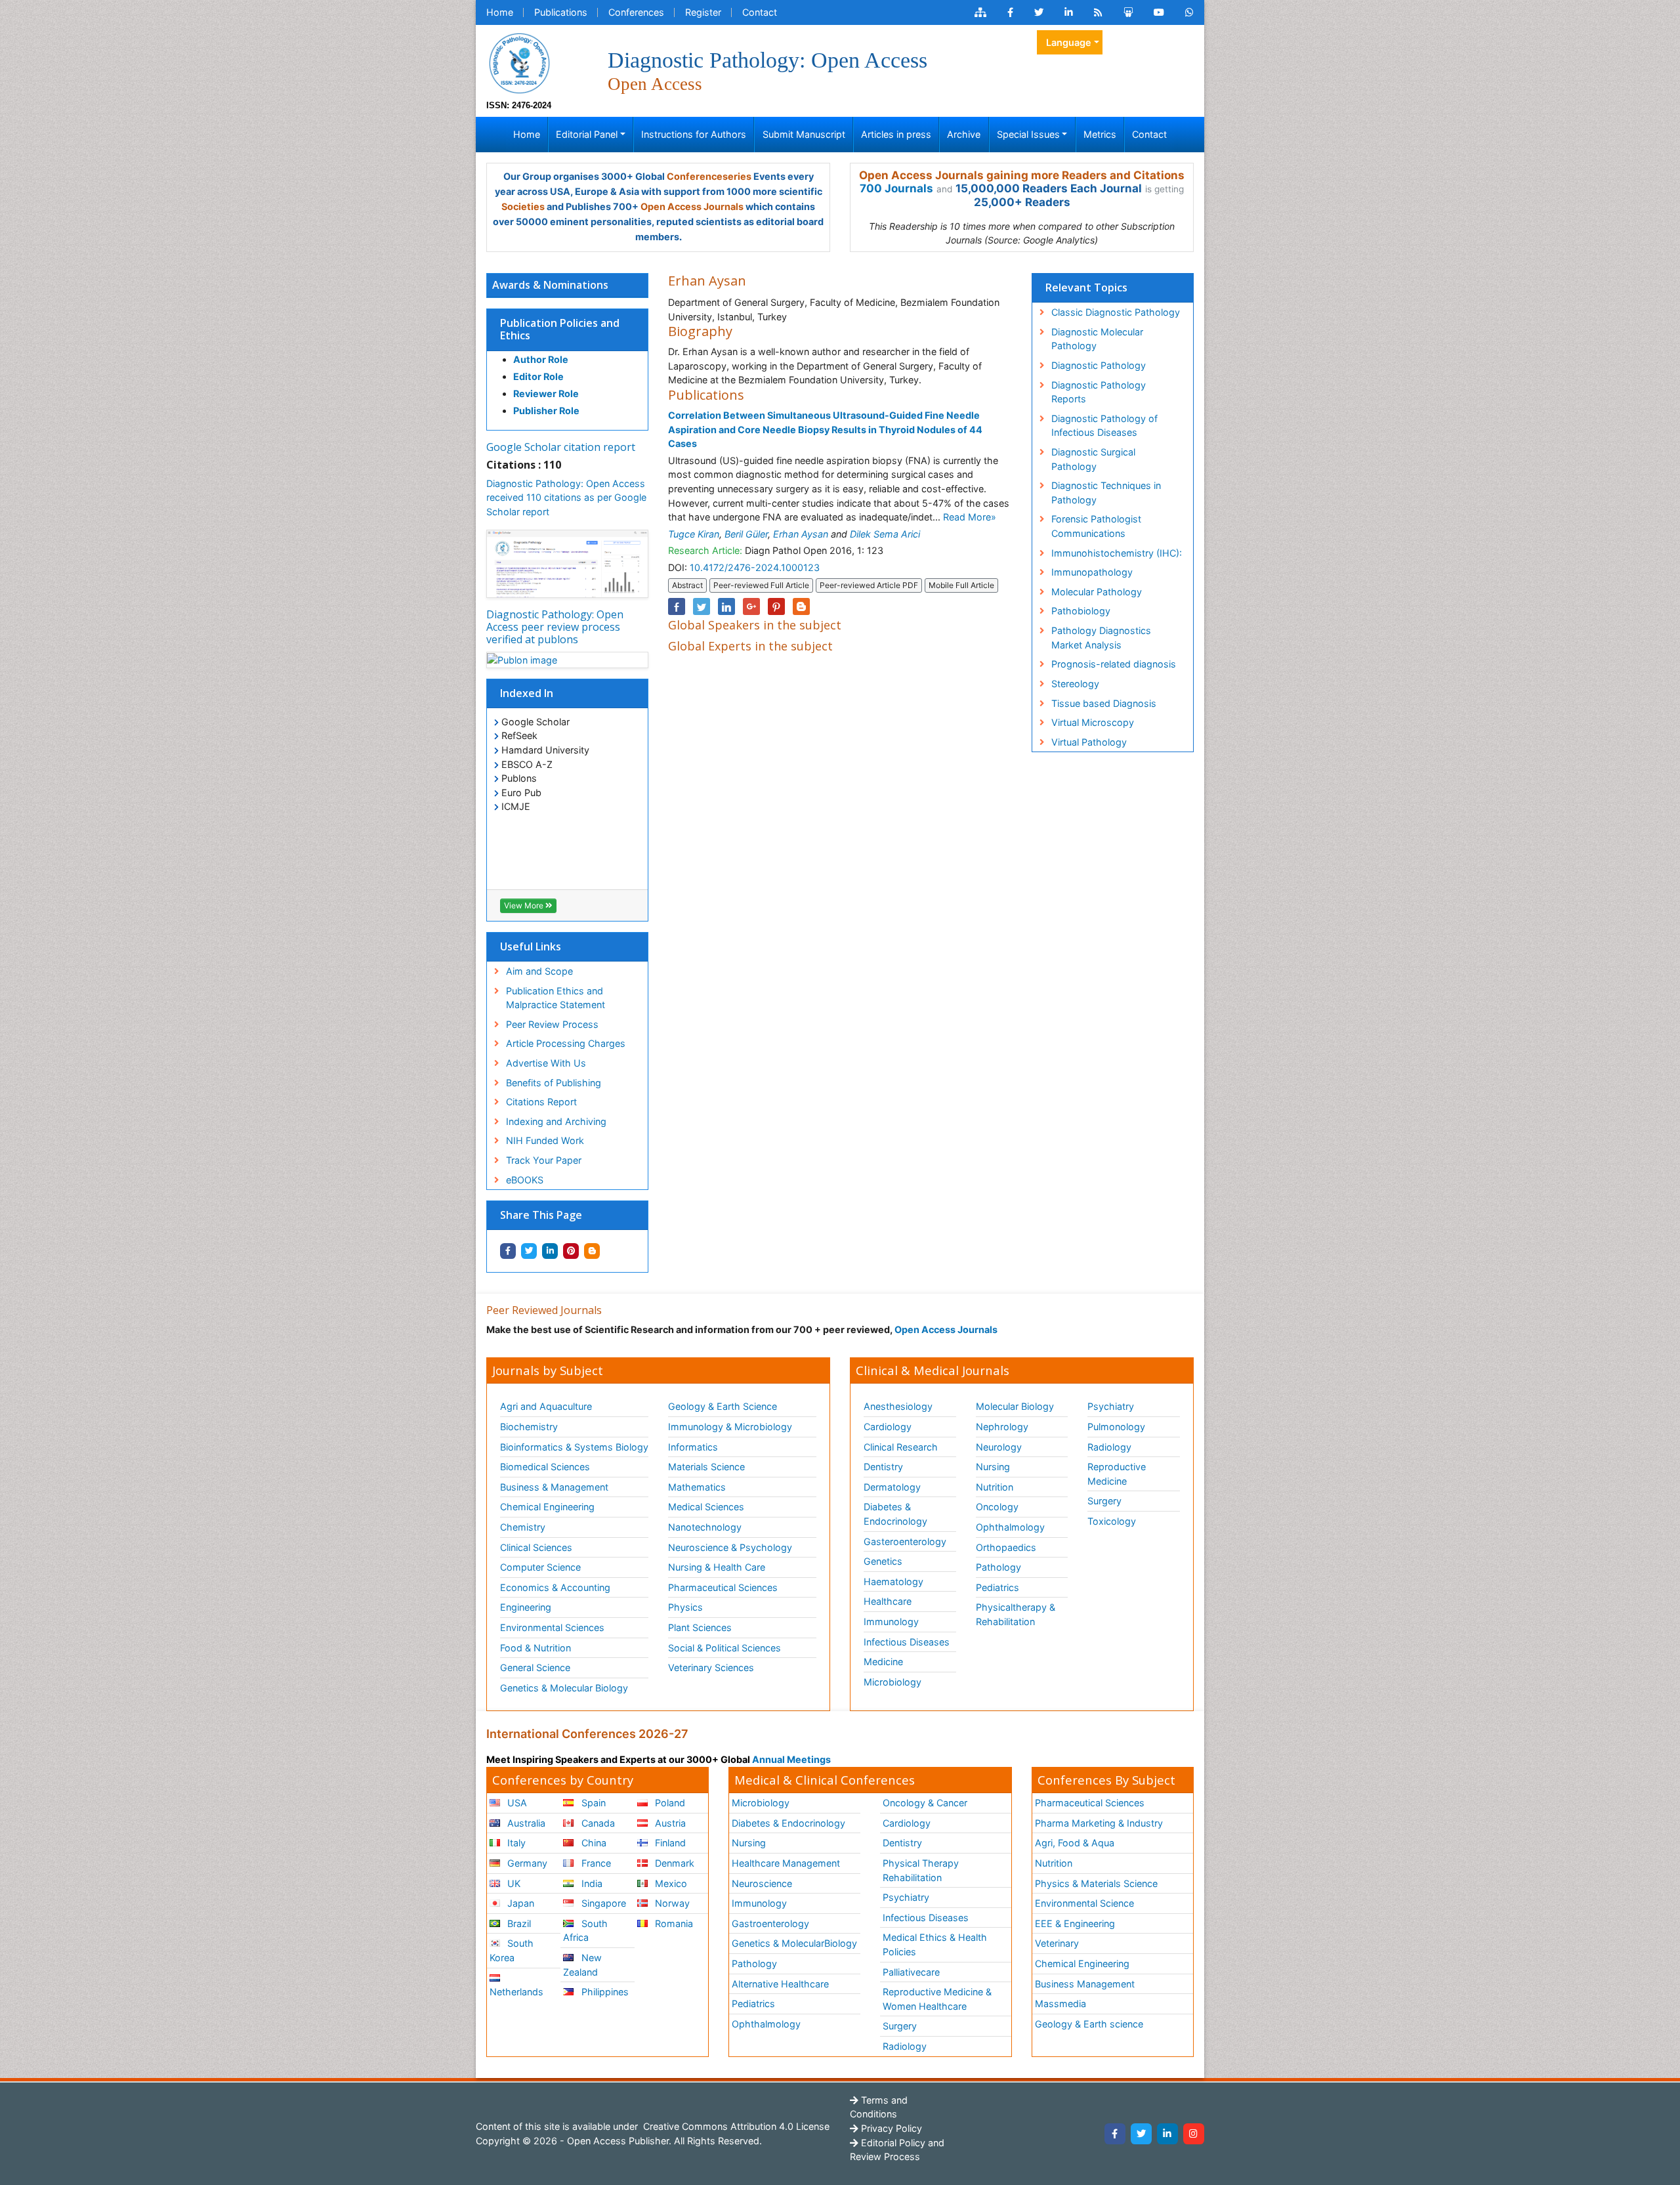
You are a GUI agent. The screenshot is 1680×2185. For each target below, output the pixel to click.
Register (703, 12)
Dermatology (892, 1487)
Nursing (993, 1467)
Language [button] (1069, 42)
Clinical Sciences (536, 1547)
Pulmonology (1116, 1427)
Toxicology (1112, 1521)
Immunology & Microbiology (730, 1427)
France (595, 1863)
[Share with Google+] (751, 606)
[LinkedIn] (1167, 2134)
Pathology (998, 1567)
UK (513, 1883)
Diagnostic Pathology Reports (1099, 392)
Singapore (602, 1903)
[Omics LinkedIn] (1069, 12)
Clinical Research (901, 1447)
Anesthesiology (898, 1406)
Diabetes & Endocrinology (895, 1514)
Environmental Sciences (552, 1627)
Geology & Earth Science (723, 1406)
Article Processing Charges (566, 1043)
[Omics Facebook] (1010, 12)
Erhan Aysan (801, 534)
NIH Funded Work (545, 1140)
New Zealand (582, 1965)
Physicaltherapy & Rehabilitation (1016, 1614)
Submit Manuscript (804, 134)
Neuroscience (762, 1883)
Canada (597, 1823)
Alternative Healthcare (780, 1984)
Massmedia (1060, 2004)
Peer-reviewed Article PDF (869, 585)
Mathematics (697, 1487)
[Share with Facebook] (508, 1251)
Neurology (999, 1447)
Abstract (687, 585)
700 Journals (896, 188)
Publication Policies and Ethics (560, 329)
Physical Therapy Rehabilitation (921, 1870)
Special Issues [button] (1028, 134)
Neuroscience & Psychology (730, 1547)
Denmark (673, 1863)
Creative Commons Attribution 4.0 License (735, 2126)
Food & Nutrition (535, 1648)
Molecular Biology (1015, 1406)
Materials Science (706, 1467)
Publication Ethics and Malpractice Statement (556, 998)
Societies (523, 206)
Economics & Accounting (555, 1587)
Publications (561, 12)
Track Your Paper (544, 1160)
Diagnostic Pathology (1099, 365)
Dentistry (883, 1467)
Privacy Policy (890, 2128)
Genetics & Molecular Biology (564, 1688)
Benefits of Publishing (554, 1083)
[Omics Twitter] (1039, 12)
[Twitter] (1141, 2134)
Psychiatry (1111, 1406)
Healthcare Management (786, 1863)
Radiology (1109, 1447)
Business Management (1085, 1984)
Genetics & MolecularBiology (794, 1943)
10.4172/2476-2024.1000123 (755, 567)
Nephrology (1002, 1427)
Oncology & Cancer (925, 1803)
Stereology (1075, 684)
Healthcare (888, 1601)
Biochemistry (529, 1427)
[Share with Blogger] (592, 1251)
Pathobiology (1081, 611)
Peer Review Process (552, 1024)
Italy (515, 1843)
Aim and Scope (539, 971)
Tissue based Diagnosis (1104, 703)
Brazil (518, 1923)
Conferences (636, 12)
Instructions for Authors (694, 134)
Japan (519, 1903)
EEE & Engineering (1075, 1923)
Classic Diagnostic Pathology (1116, 312)
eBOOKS (525, 1180)
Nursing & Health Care (717, 1567)
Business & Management (554, 1487)
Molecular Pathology (1097, 592)
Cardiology (888, 1427)
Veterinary (1057, 1943)
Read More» (970, 517)
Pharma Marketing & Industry (1099, 1823)
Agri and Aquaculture (546, 1406)
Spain (592, 1803)
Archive (964, 134)
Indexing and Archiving (556, 1121)
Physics (685, 1607)
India (591, 1883)
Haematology (893, 1581)
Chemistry (523, 1527)
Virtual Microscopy (1093, 722)
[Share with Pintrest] (571, 1251)
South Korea (512, 1950)
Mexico (670, 1883)
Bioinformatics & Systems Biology (574, 1447)
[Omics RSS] (1098, 12)
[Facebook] (1115, 2134)
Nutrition (995, 1487)
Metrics (1100, 134)
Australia (525, 1823)
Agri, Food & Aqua (1075, 1843)
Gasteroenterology (905, 1541)
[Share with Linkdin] (550, 1251)
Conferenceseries (709, 176)
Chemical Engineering (547, 1507)
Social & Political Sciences (724, 1648)
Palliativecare (911, 1972)
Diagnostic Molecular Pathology (1097, 339)
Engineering (526, 1607)
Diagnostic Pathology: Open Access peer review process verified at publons (555, 627)
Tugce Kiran (694, 534)
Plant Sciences (700, 1627)
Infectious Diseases (907, 1642)
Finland (669, 1843)
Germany (526, 1863)
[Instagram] (1194, 2134)
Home (500, 12)
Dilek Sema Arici (885, 534)
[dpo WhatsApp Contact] (1189, 12)
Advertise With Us (546, 1063)
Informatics (693, 1447)
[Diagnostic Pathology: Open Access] (519, 62)
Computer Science (540, 1567)
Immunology (891, 1622)
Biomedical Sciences (545, 1467)
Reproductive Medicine (1117, 1474)
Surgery (1104, 1501)
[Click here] (980, 12)
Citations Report (541, 1102)
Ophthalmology (1010, 1527)
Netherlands (516, 1992)
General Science (535, 1667)
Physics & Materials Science (1096, 1883)
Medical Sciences (706, 1507)
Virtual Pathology (1089, 742)
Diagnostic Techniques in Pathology (1106, 493)
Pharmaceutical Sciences (723, 1587)
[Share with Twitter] (529, 1251)
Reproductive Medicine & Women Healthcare (937, 1999)
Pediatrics (997, 1587)
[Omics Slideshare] (1128, 12)
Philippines (604, 1992)
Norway (671, 1903)
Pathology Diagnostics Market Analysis (1101, 638)
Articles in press (896, 134)
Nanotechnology (705, 1527)
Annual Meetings (791, 1759)
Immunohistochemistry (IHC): (1117, 553)
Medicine (883, 1662)
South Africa (585, 1931)
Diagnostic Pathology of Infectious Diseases (1104, 426)
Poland (669, 1803)
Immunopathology (1092, 572)
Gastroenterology (770, 1923)
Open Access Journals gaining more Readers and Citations (1022, 175)
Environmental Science (1084, 1903)
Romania (673, 1923)
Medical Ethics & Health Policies (935, 1944)
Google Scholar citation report (561, 447)
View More (525, 905)
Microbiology (892, 1682)
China (593, 1843)
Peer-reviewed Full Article (761, 585)
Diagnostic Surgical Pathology (1093, 459)
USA (516, 1803)
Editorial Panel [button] (587, 134)
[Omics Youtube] (1159, 12)
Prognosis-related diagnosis (1114, 664)
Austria (669, 1823)
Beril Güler (746, 534)
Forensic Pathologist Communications (1096, 526)
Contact (760, 12)
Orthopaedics (1006, 1547)
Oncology (997, 1507)
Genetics (883, 1561)
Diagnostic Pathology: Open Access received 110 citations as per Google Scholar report (566, 498)
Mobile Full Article (961, 585)
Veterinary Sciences (711, 1667)
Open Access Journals (692, 206)
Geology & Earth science (1089, 2024)
